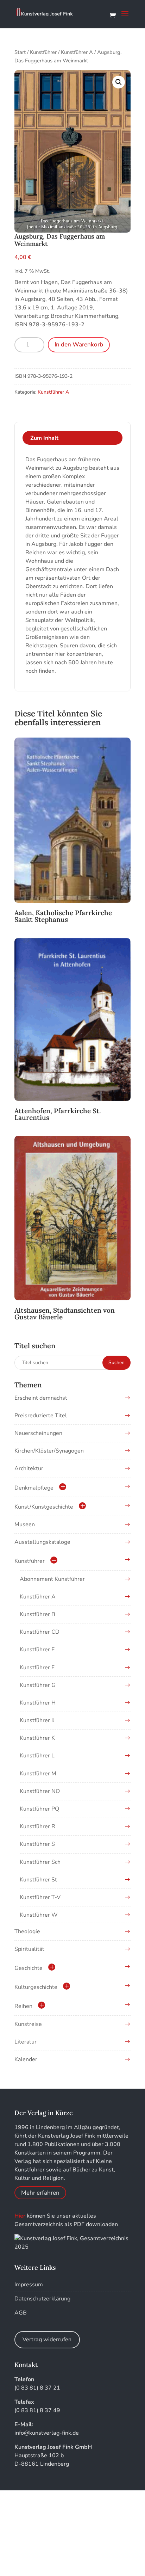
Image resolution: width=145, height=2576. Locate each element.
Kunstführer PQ (39, 1809)
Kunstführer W (39, 1915)
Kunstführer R (37, 1826)
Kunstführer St (38, 1880)
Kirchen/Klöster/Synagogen (49, 1451)
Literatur (26, 2042)
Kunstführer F (37, 1668)
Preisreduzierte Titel (41, 1416)
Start (20, 52)
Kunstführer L (37, 1756)
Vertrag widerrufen (47, 2340)
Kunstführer (43, 52)
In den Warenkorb (79, 344)
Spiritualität (29, 1949)
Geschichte (29, 1968)
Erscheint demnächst (41, 1398)
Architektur (29, 1468)
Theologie (27, 1931)
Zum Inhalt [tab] (44, 438)
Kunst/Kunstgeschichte (44, 1507)
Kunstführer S (37, 1844)
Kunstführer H (38, 1703)
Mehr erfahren (40, 2193)
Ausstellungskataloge (42, 1542)
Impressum (29, 2285)
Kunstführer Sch (40, 1862)
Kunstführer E (37, 1650)
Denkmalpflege (34, 1488)
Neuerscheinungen (38, 1433)
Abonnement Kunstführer (52, 1579)
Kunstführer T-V (40, 1897)
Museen (25, 1524)
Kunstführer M (38, 1774)
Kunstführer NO (40, 1791)
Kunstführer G (38, 1685)
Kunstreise (28, 2024)
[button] (119, 82)
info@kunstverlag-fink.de (47, 2433)
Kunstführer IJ (37, 1720)
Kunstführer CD (40, 1632)
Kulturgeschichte (36, 1987)
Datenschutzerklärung (42, 2299)
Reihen (23, 2006)
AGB (21, 2313)
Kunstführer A (77, 52)
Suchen (116, 1363)
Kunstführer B (37, 1614)
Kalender (26, 2059)
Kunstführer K (37, 1738)
